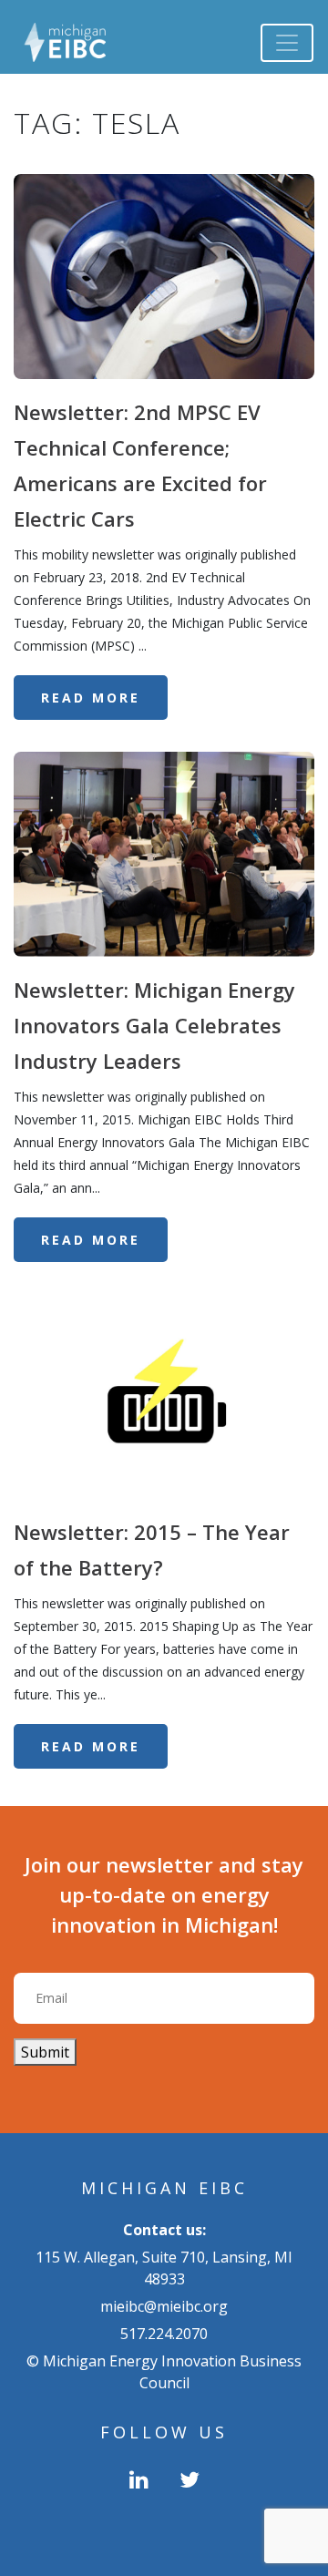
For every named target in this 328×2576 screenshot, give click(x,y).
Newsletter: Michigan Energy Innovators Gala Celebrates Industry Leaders (154, 1025)
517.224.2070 (164, 2334)
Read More (91, 698)
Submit (45, 2052)
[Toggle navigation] (287, 43)
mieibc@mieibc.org (164, 2306)
